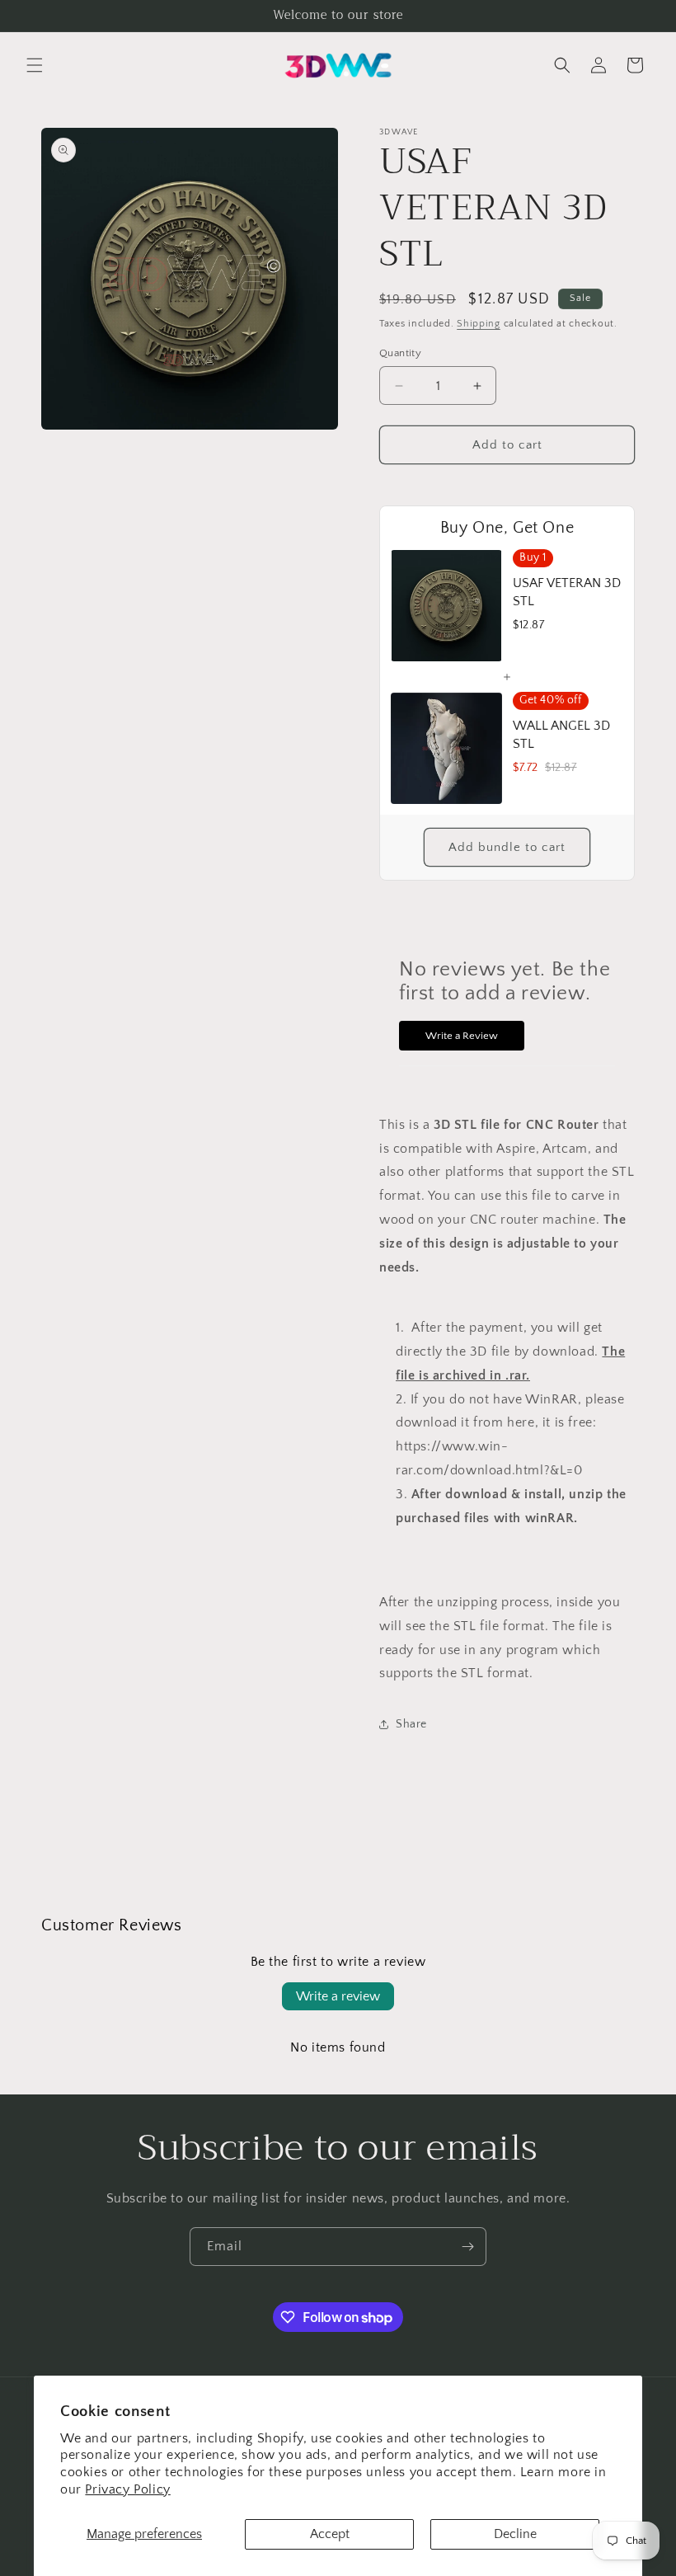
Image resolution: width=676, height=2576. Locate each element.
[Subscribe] (467, 2247)
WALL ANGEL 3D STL (561, 735)
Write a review (338, 1996)
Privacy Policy (127, 2489)
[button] (35, 65)
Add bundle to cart (507, 847)
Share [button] (411, 1724)
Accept (330, 2534)
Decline (515, 2534)
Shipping (479, 324)
